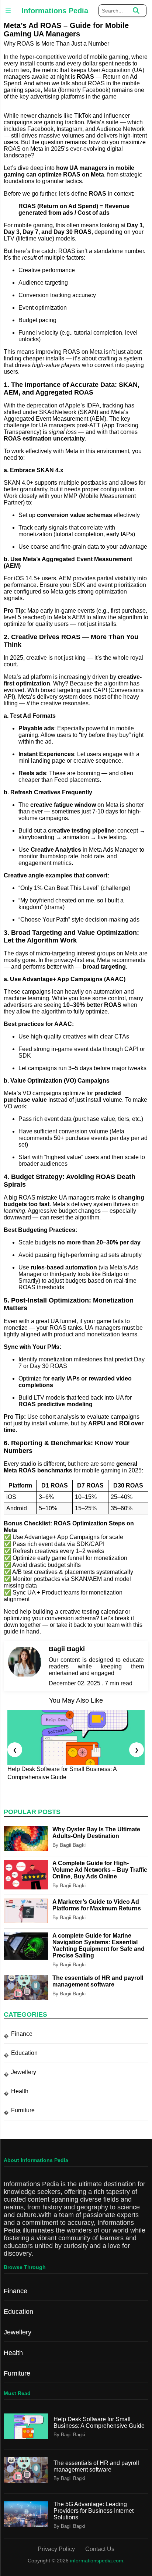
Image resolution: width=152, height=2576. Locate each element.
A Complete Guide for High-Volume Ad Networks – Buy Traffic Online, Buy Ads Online (100, 1870)
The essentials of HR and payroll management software (98, 1981)
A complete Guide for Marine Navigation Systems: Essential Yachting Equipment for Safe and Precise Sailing (99, 1946)
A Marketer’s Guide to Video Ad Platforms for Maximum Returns (97, 1905)
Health (20, 2091)
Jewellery (24, 2072)
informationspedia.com (97, 2561)
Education (24, 2053)
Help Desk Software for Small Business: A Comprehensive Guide (99, 2422)
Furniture (23, 2110)
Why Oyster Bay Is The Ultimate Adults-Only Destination (96, 1833)
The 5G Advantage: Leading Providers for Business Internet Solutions (94, 2511)
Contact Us (100, 2549)
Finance (22, 2034)
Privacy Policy (56, 2549)
